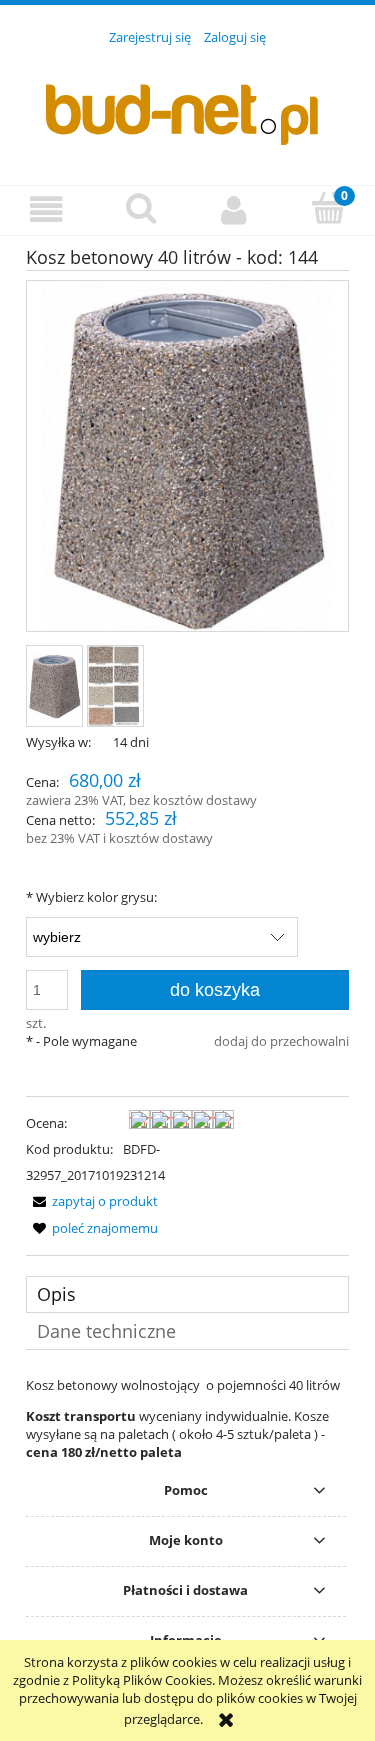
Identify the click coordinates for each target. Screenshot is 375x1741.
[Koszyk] (328, 208)
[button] (47, 209)
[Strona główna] (188, 104)
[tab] (187, 1294)
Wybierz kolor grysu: (91, 897)
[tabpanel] (187, 1418)
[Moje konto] (235, 209)
